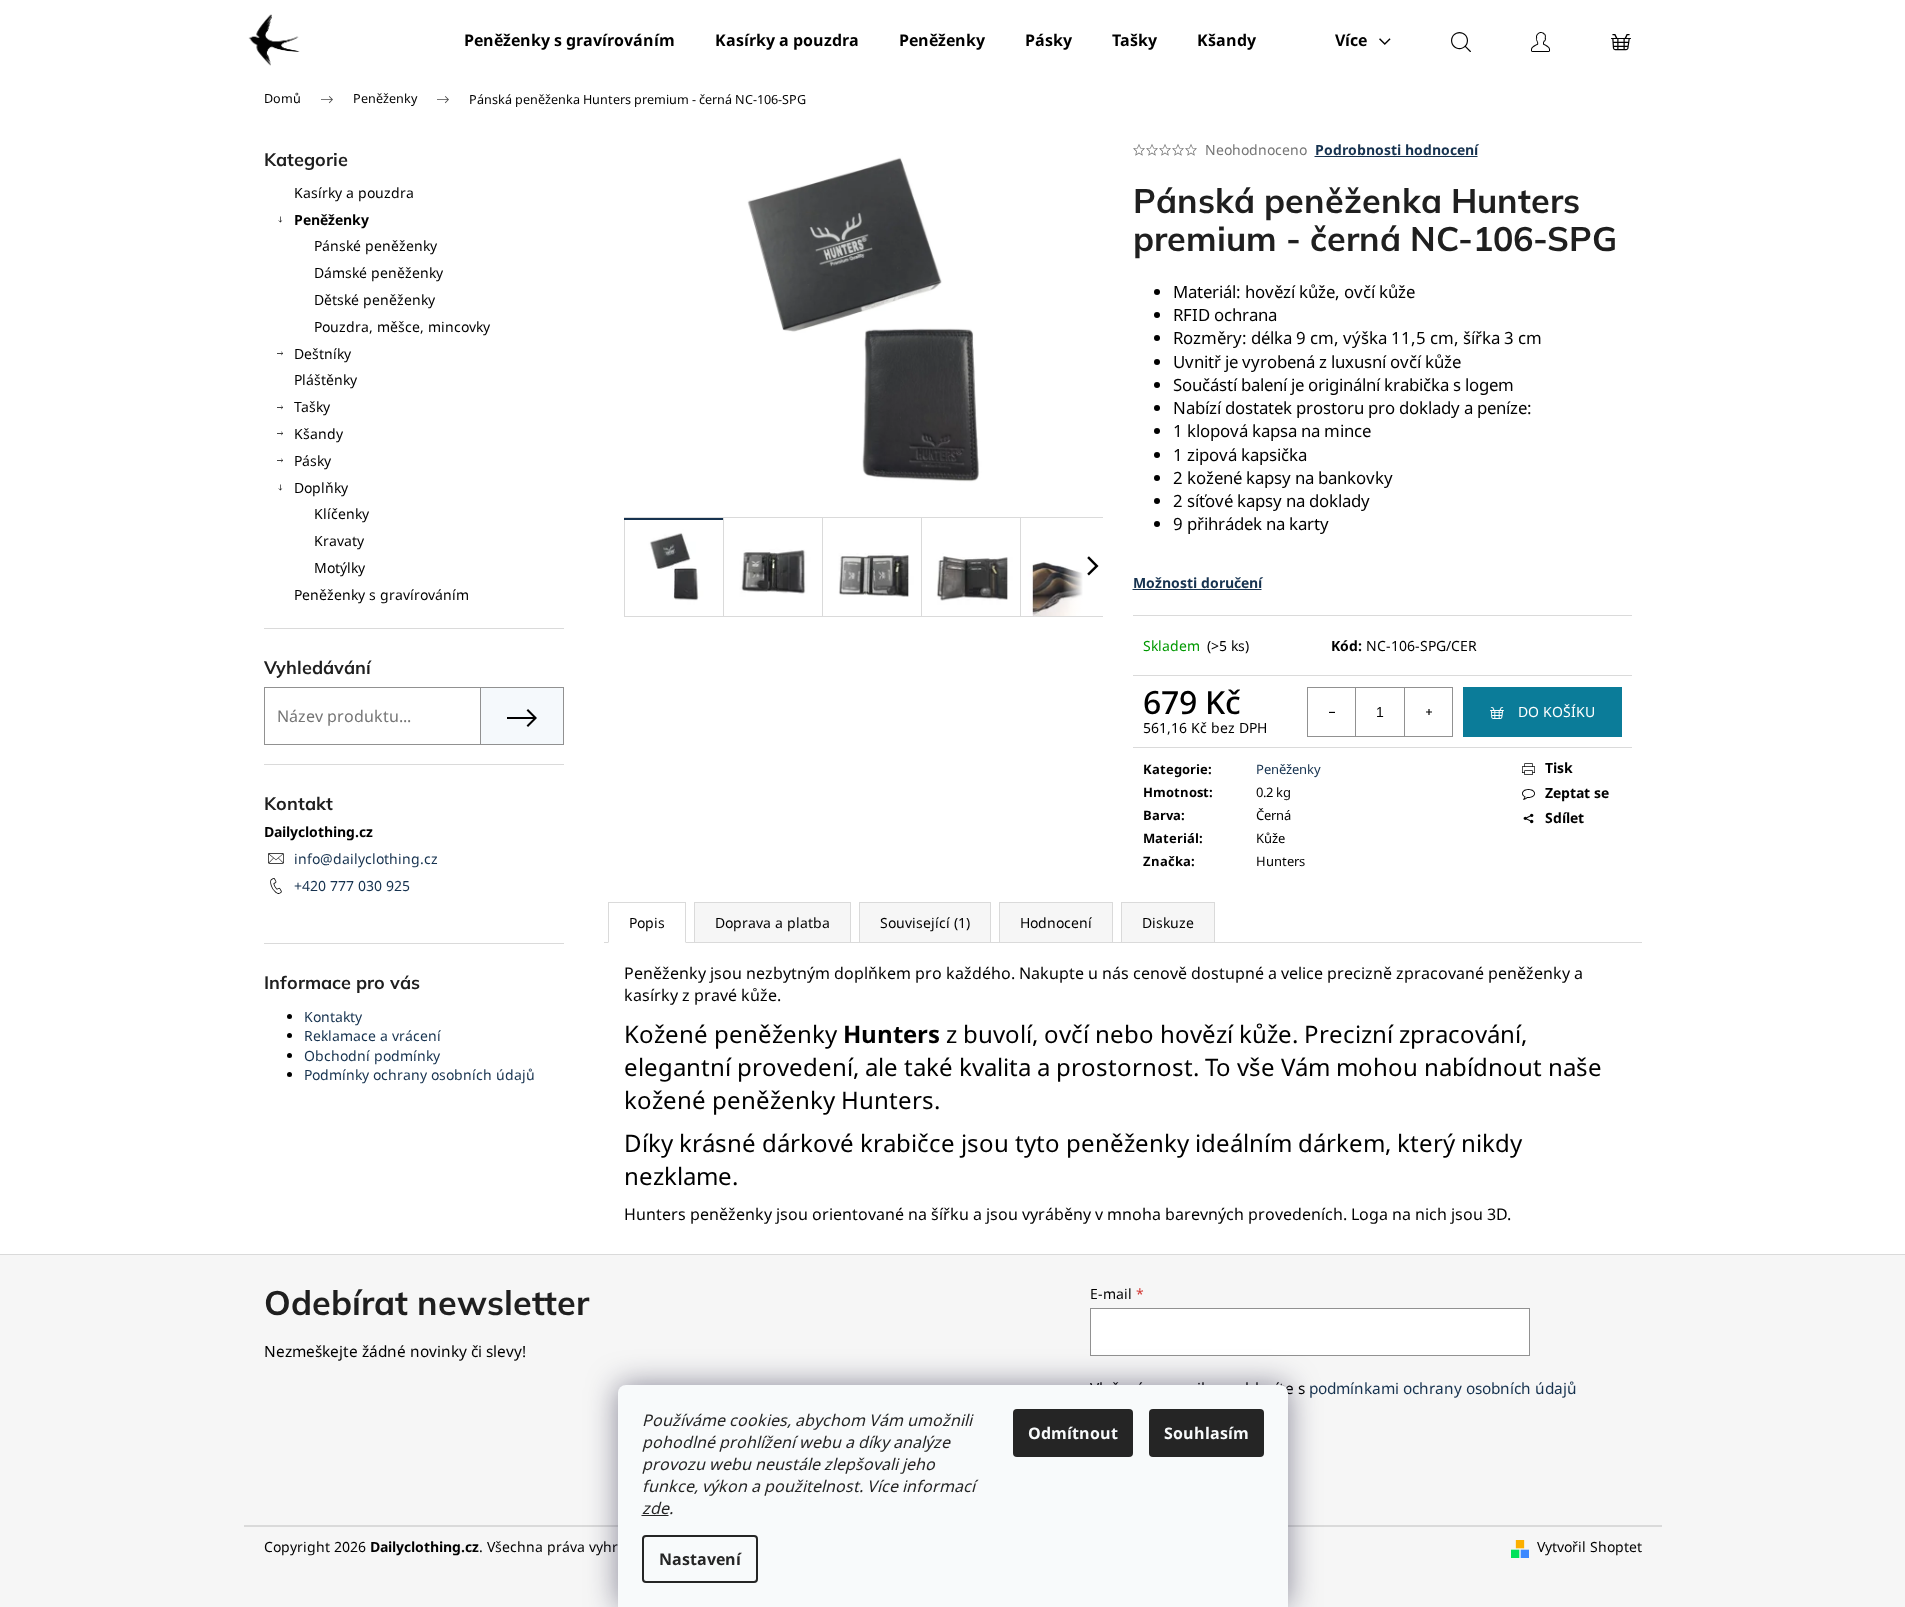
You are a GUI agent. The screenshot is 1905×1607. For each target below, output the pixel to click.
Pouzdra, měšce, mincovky (402, 326)
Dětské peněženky (374, 299)
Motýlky (339, 567)
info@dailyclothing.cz (366, 858)
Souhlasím (1206, 1433)
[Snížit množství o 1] (1332, 712)
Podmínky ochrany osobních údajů (419, 1074)
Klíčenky (341, 513)
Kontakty (333, 1016)
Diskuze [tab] (1168, 922)
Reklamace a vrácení (372, 1035)
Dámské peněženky (378, 272)
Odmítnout (1073, 1433)
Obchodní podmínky (372, 1055)
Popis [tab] (647, 922)
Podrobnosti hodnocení (1396, 149)
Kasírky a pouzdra (354, 192)
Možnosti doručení (1197, 582)
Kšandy (318, 433)
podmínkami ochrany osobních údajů (1443, 1388)
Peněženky (331, 219)
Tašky (312, 406)
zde (655, 1508)
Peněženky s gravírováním (381, 594)
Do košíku (1556, 711)
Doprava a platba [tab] (772, 922)
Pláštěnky (325, 379)
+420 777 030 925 (352, 885)
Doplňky (321, 487)
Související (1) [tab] (925, 922)
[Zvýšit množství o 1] (1428, 712)
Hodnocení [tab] (1056, 922)
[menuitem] (569, 40)
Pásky (312, 460)
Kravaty (339, 540)
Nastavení (700, 1559)
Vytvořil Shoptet (1589, 1546)
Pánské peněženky (375, 245)
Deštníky (322, 353)
